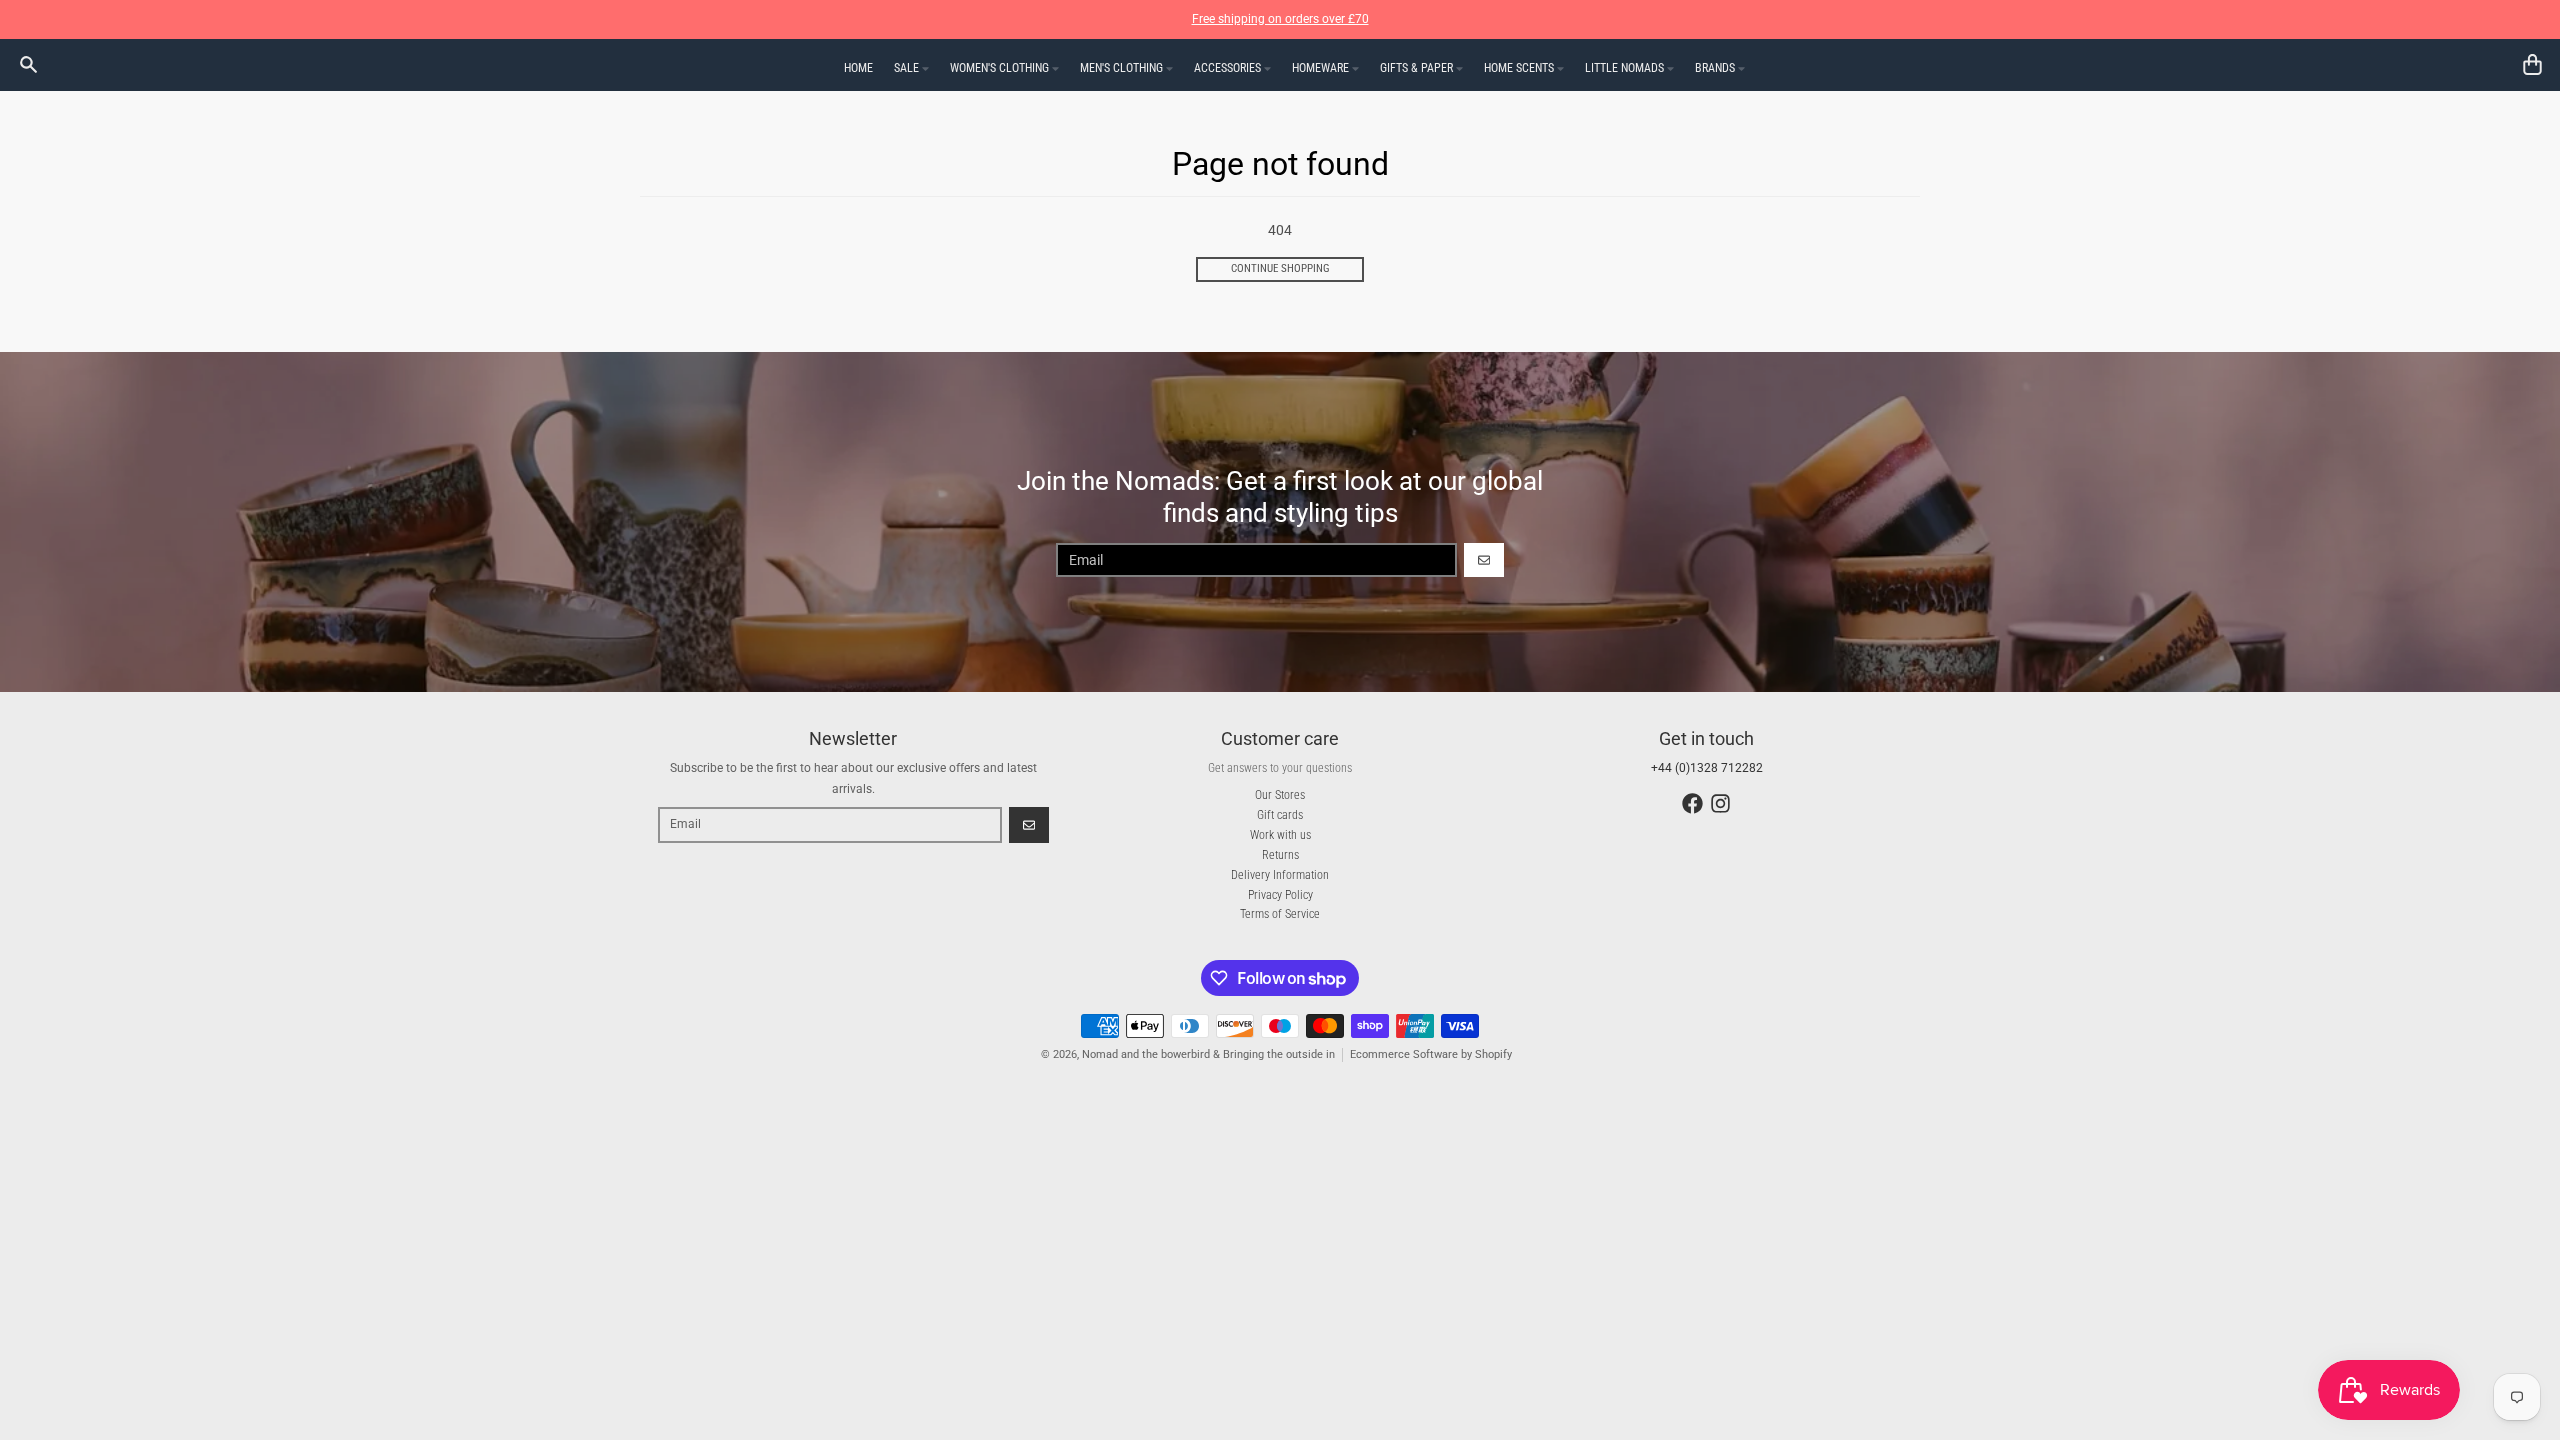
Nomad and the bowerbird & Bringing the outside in (1208, 1054)
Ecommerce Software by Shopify (1431, 1054)
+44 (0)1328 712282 (1707, 768)
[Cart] (2532, 64)
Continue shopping (1280, 268)
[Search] (28, 64)
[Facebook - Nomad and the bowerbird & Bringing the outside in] (1692, 803)
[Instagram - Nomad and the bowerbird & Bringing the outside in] (1720, 803)
